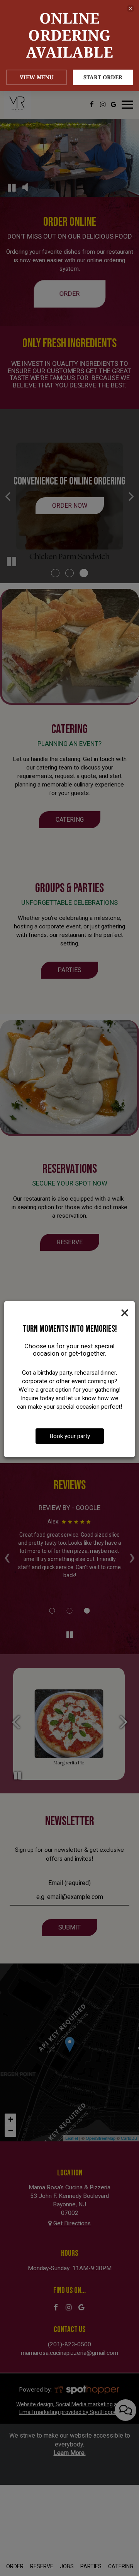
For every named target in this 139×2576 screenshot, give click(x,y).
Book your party (70, 1436)
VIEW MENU (36, 77)
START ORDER (103, 77)
